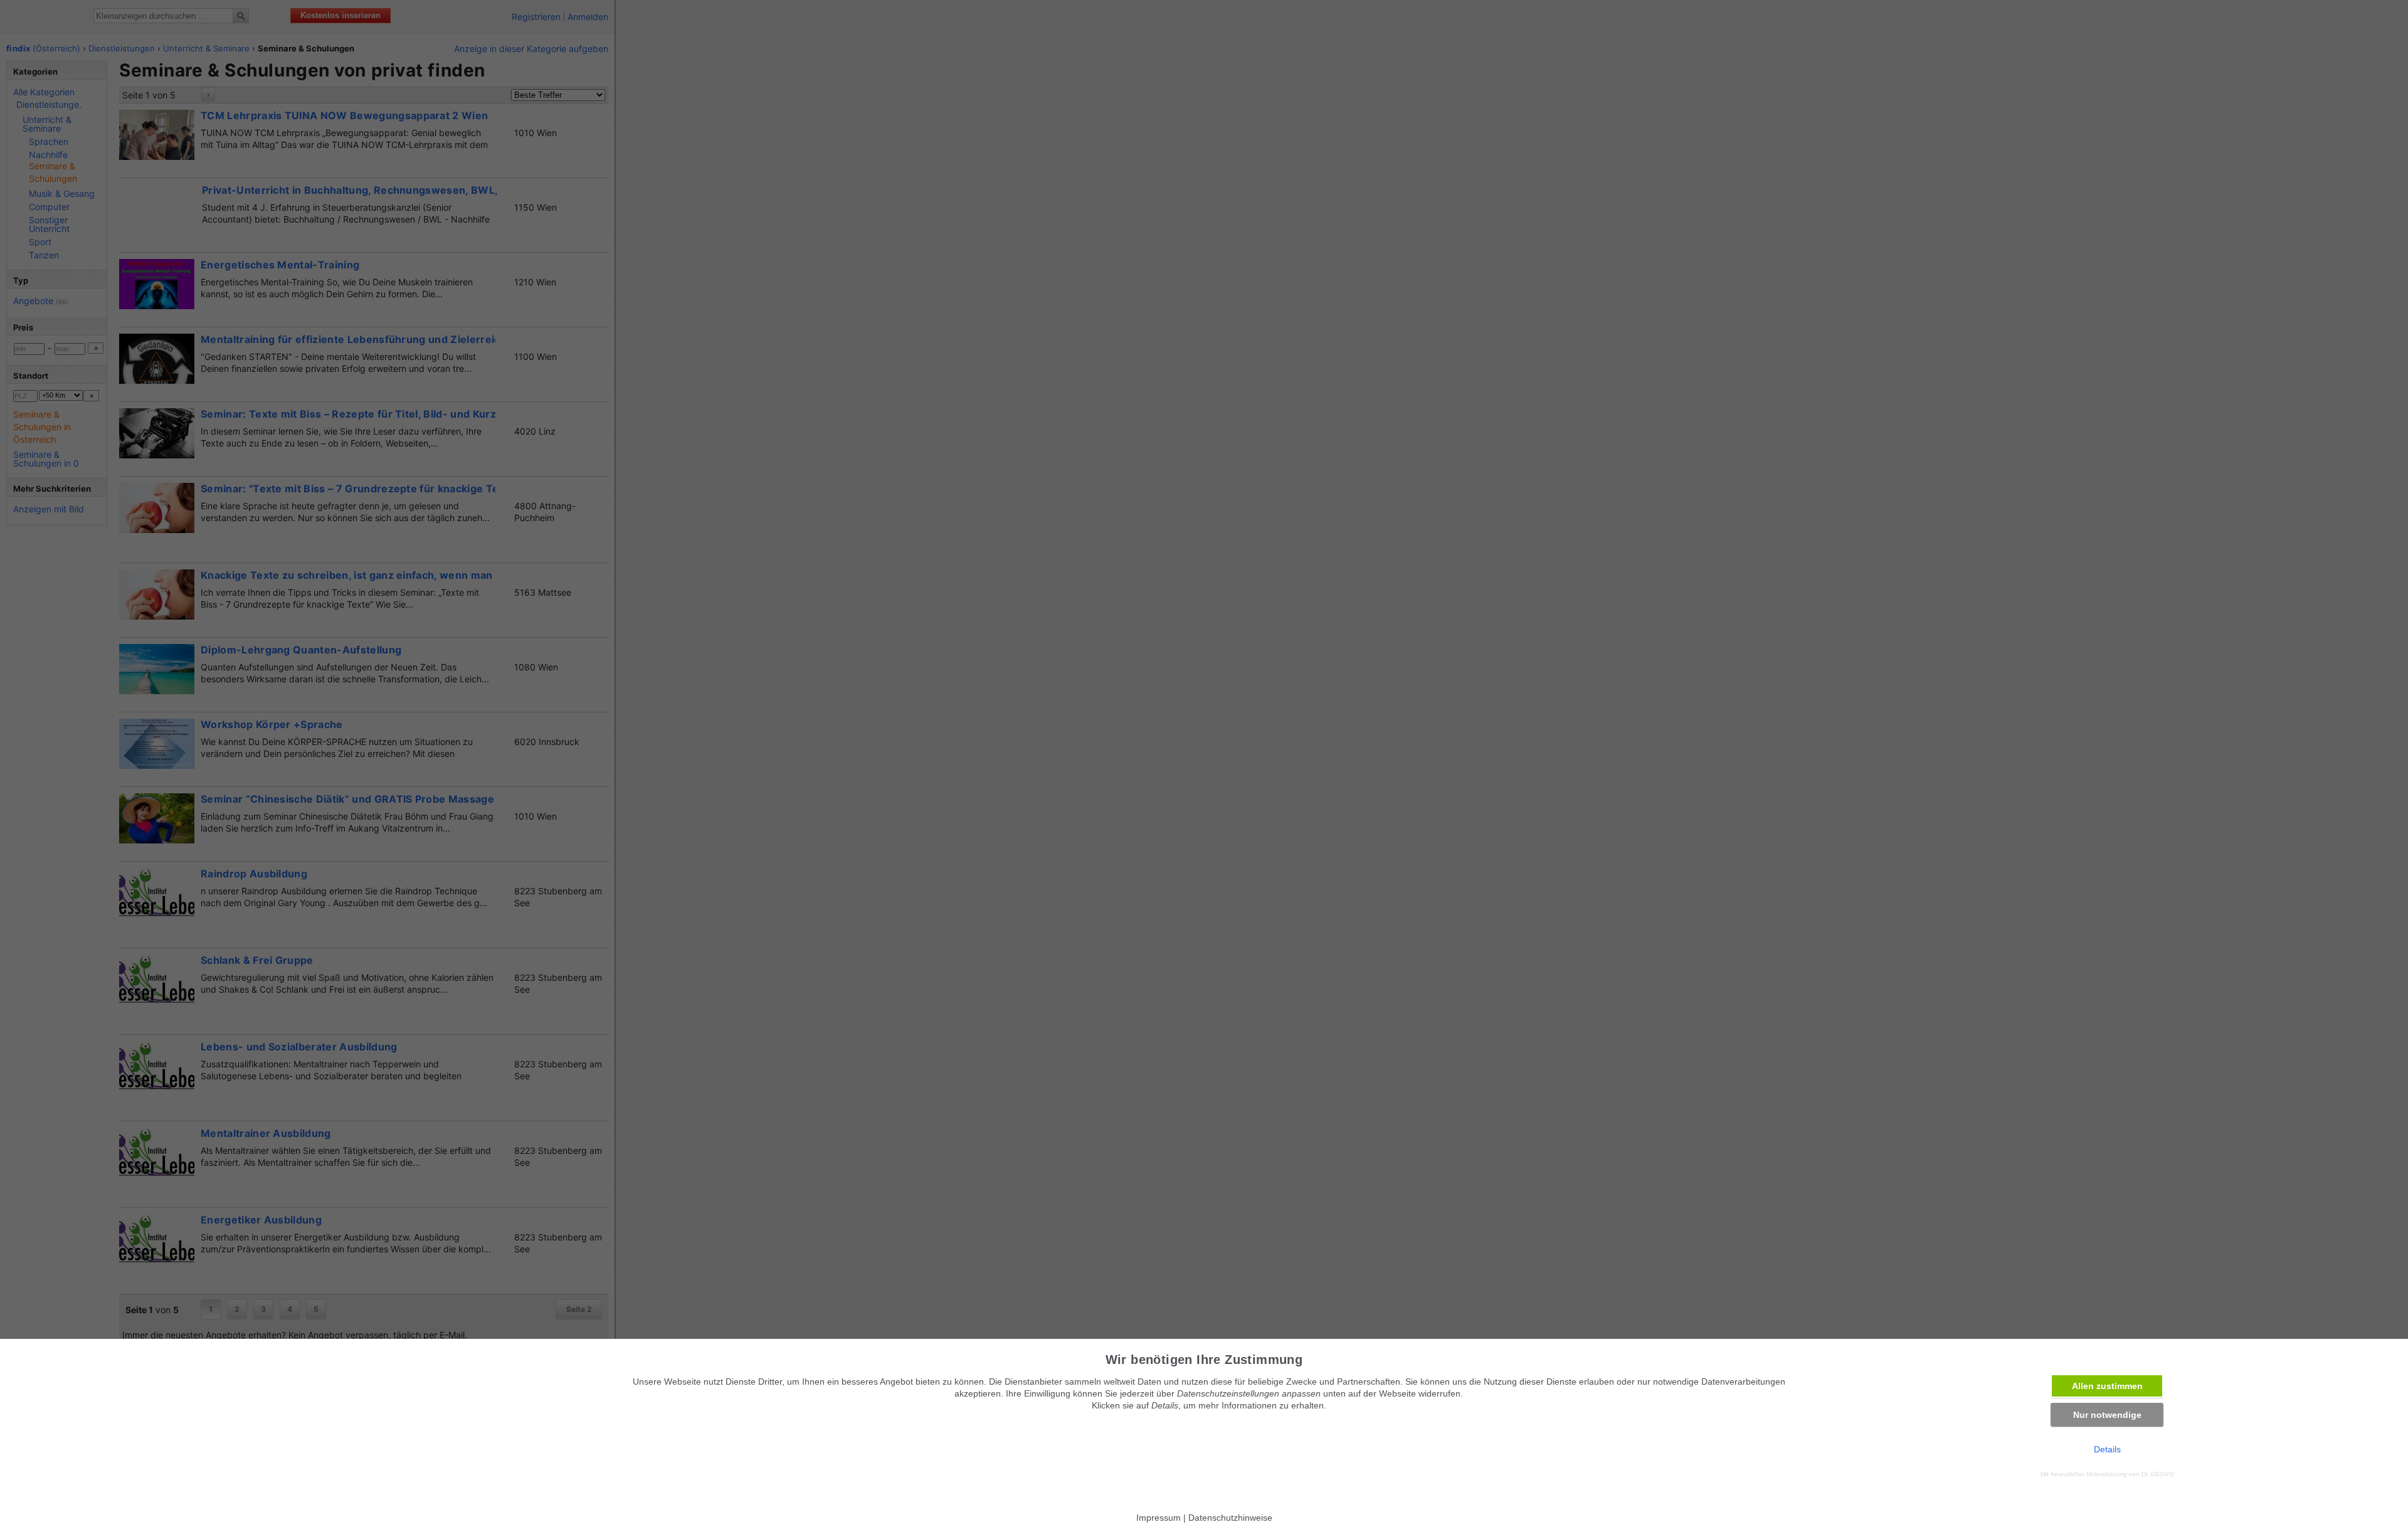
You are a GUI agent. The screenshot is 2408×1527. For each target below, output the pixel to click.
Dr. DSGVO (2158, 1474)
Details (2107, 1449)
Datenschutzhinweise (1230, 1518)
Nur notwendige (2107, 1415)
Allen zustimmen (2107, 1386)
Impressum (1159, 1518)
